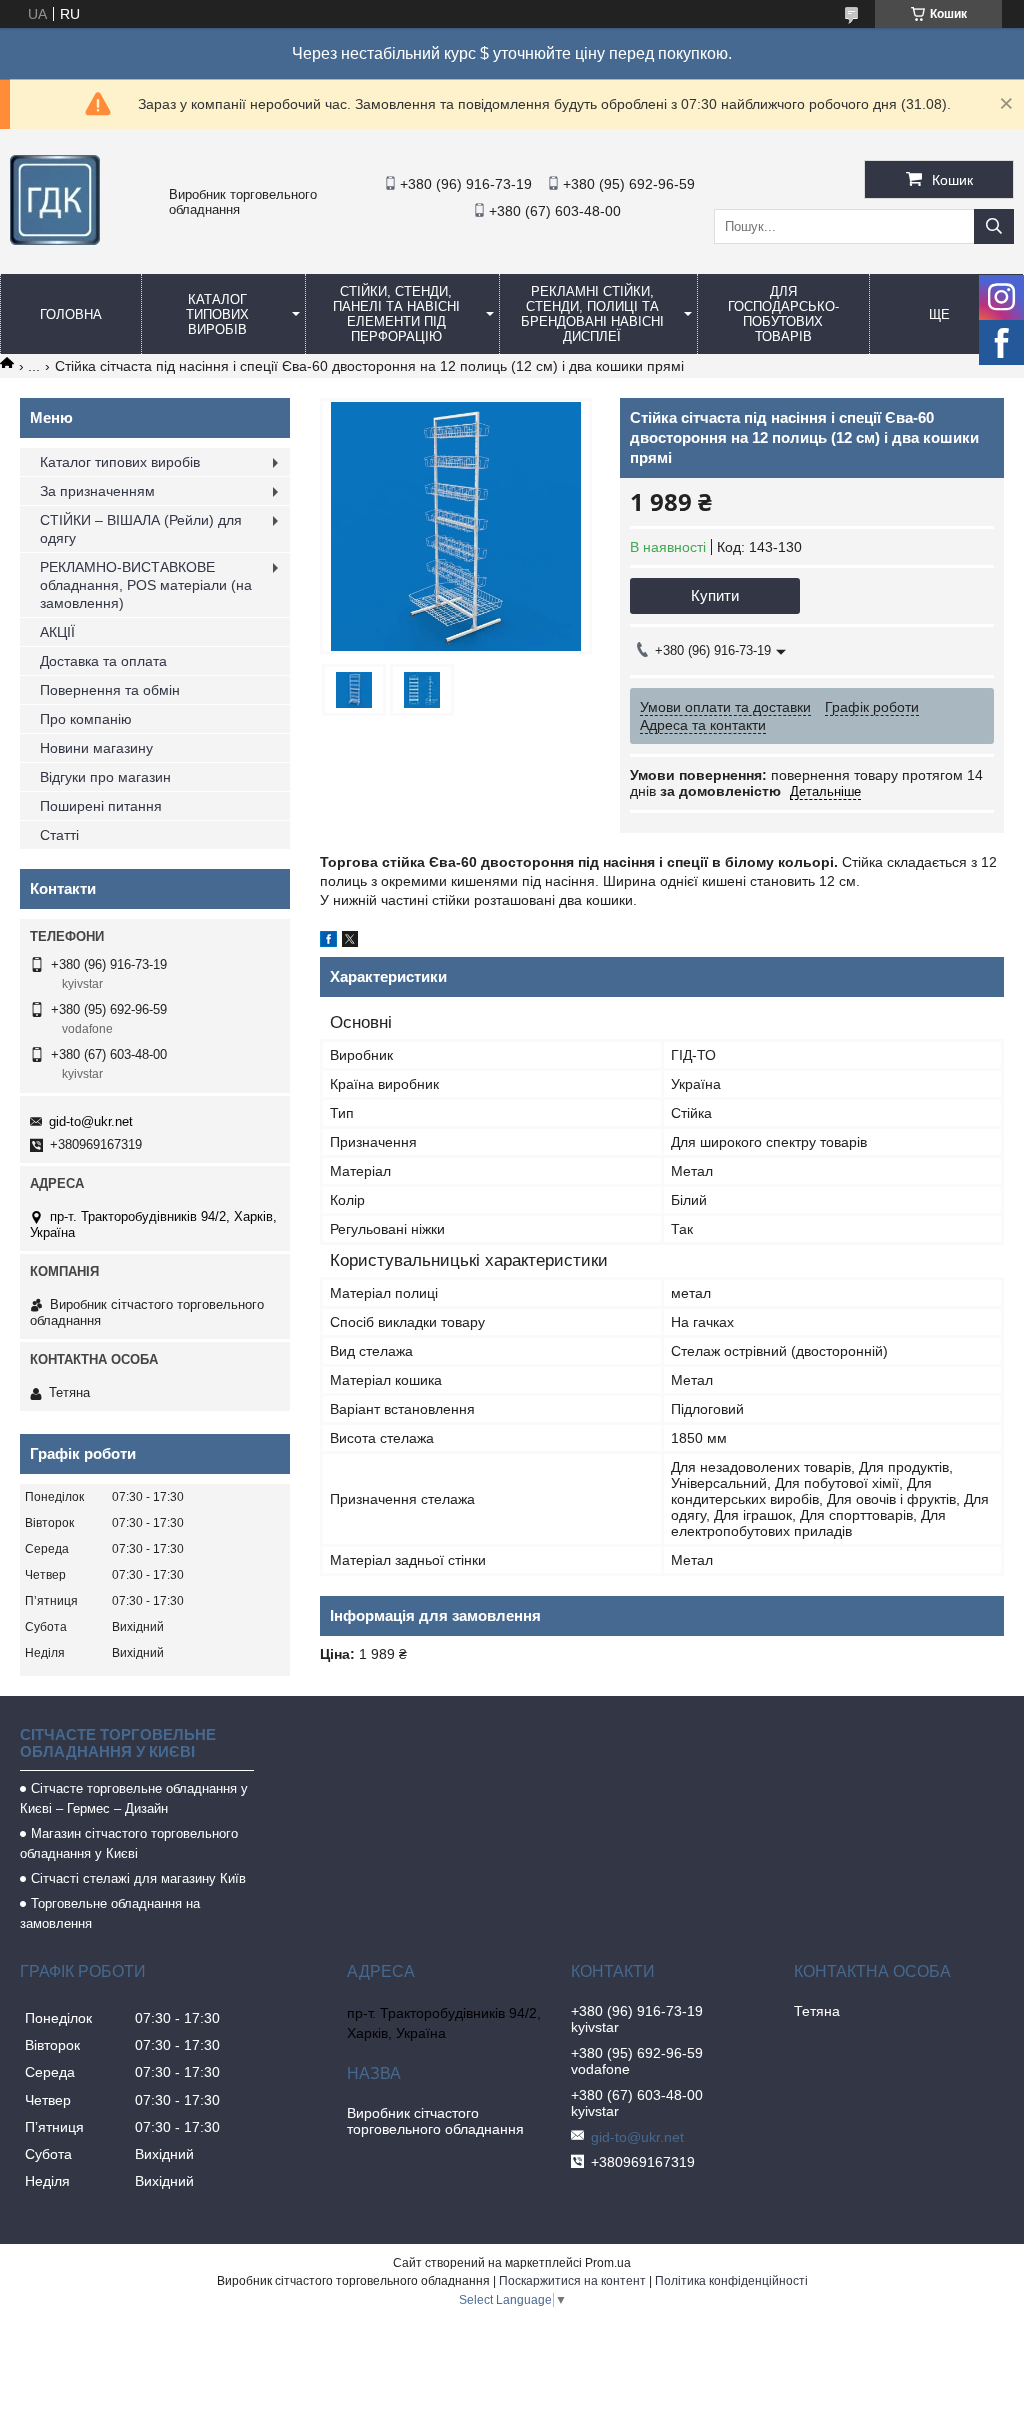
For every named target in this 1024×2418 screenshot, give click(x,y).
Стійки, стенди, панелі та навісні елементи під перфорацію (396, 314)
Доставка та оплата (103, 661)
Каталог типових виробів (217, 314)
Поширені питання (101, 806)
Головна (71, 314)
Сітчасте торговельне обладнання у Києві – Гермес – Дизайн (134, 1798)
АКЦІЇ (57, 632)
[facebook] (328, 942)
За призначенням (97, 491)
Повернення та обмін (110, 690)
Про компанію (86, 719)
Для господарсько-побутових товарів (783, 314)
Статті (59, 835)
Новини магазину (96, 748)
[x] (350, 942)
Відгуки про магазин (105, 777)
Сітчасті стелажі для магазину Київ (138, 1878)
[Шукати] (994, 226)
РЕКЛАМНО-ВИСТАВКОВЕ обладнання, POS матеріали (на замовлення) (146, 585)
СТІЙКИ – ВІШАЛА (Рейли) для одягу (141, 529)
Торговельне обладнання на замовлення (110, 1913)
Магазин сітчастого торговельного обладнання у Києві (129, 1843)
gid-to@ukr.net (91, 1121)
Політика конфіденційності (731, 2281)
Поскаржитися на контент (572, 2281)
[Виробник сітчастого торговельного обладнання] (55, 240)
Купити (715, 595)
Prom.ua (608, 2263)
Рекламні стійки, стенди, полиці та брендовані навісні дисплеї (592, 314)
